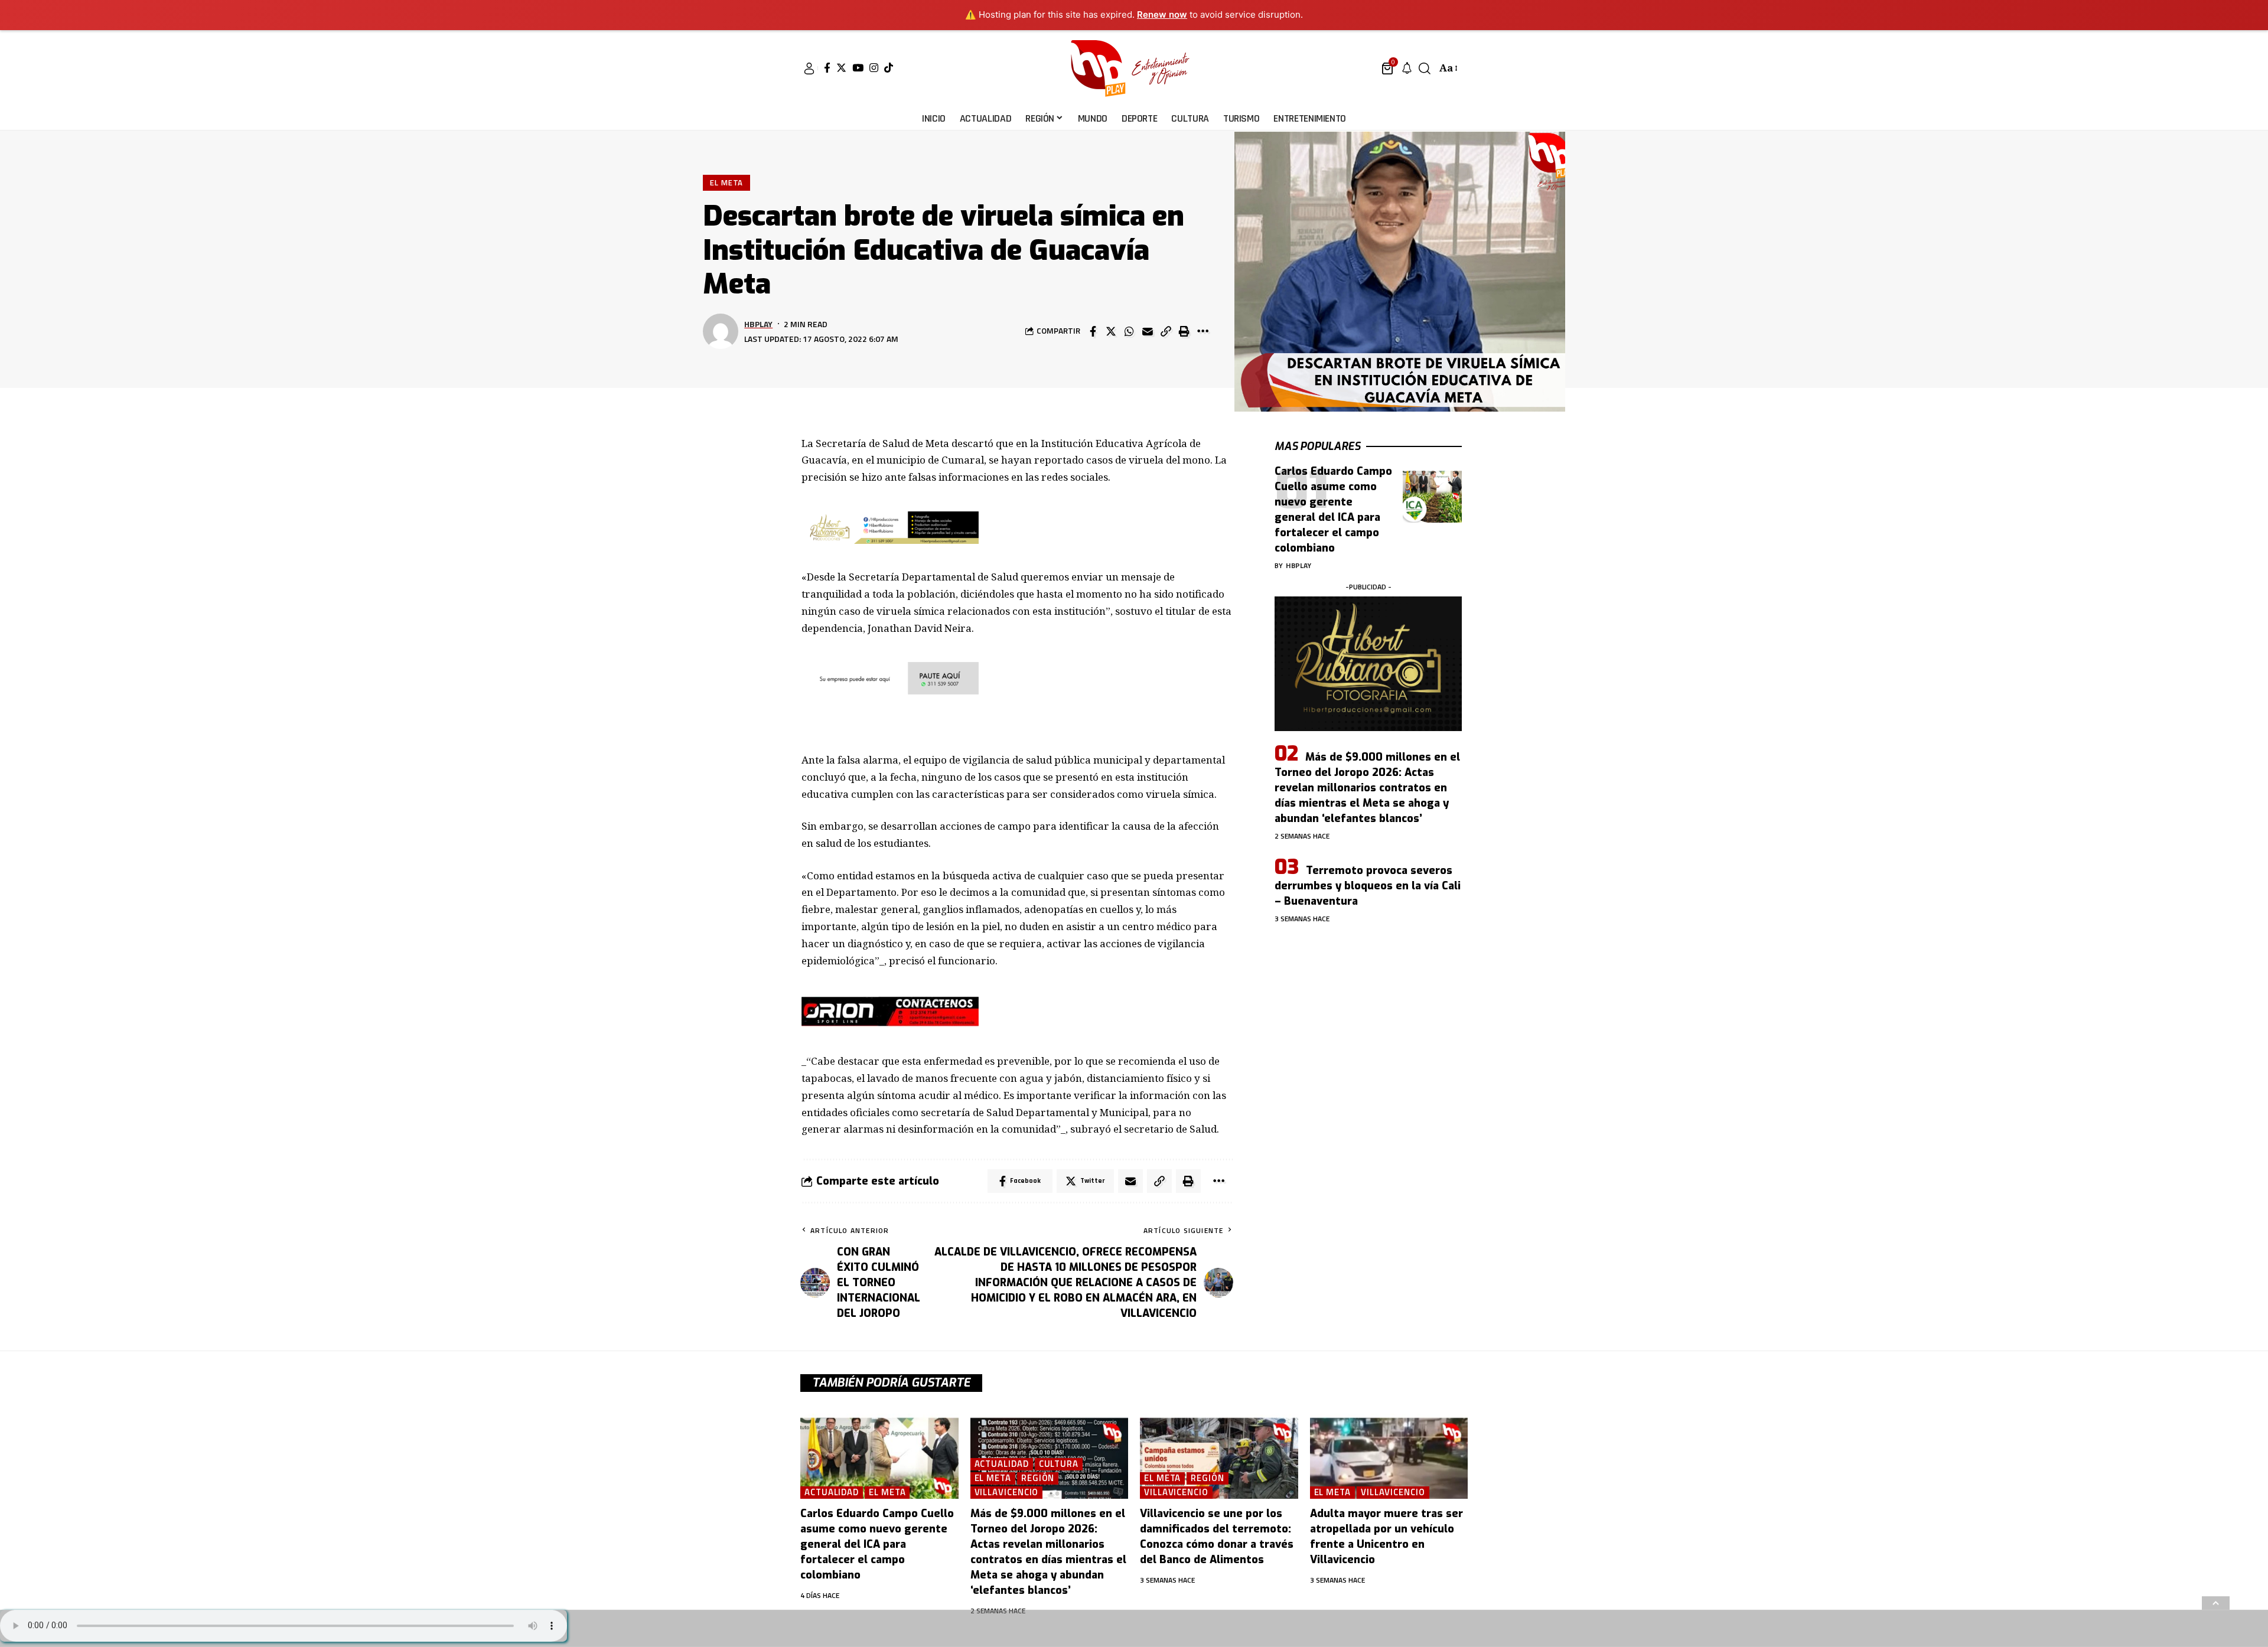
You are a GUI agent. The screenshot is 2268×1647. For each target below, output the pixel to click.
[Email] (1148, 331)
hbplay (758, 324)
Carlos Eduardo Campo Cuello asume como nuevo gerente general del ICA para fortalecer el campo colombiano (877, 1544)
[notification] (1407, 69)
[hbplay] (1134, 69)
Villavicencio (1007, 1493)
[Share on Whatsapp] (1129, 331)
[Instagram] (874, 68)
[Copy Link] (1166, 331)
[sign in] (809, 69)
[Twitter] (841, 68)
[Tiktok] (889, 68)
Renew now (1162, 14)
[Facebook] (827, 68)
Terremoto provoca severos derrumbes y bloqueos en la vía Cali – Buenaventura (1368, 886)
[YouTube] (858, 68)
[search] (1425, 69)
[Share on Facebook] (1093, 331)
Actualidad (832, 1493)
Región (1038, 1478)
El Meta (726, 182)
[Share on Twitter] (1111, 331)
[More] (1203, 331)
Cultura (1059, 1464)
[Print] (1184, 331)
